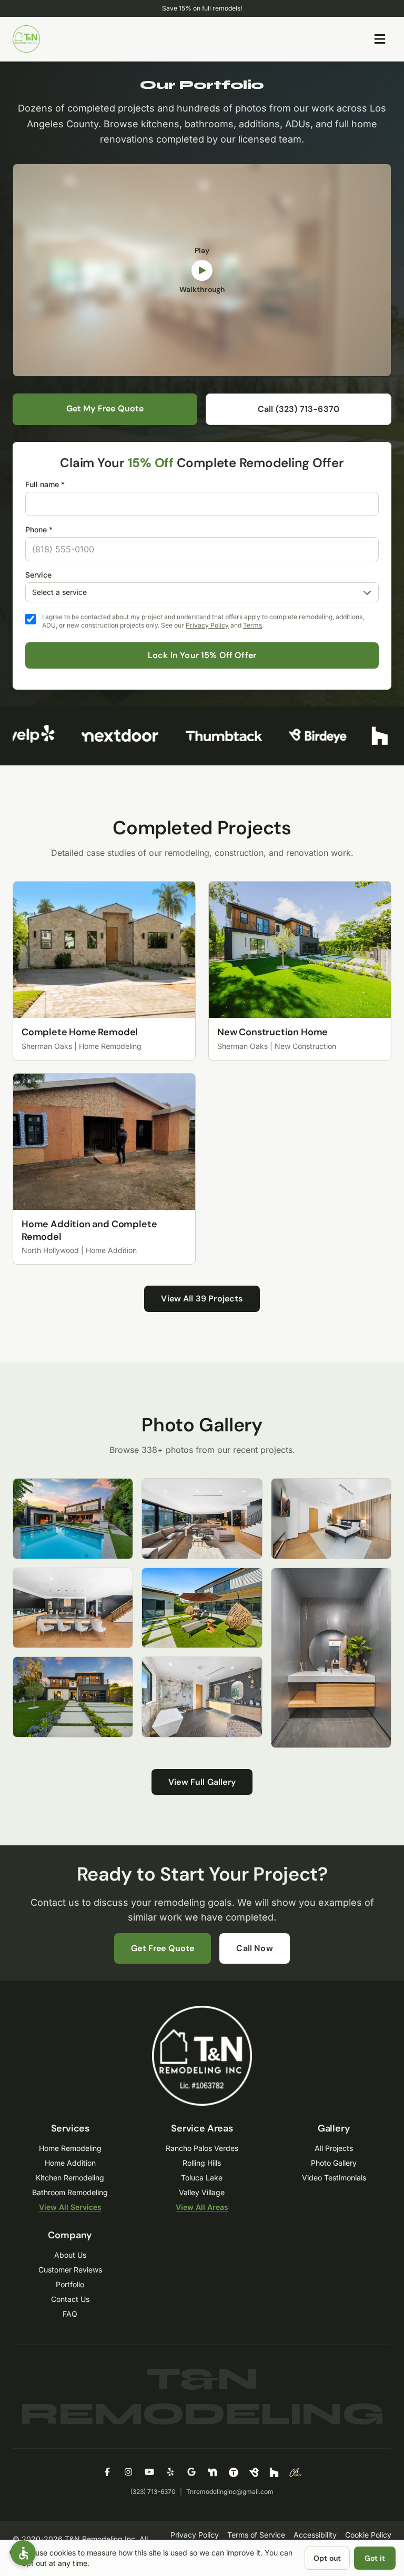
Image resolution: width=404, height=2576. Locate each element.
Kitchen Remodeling (70, 2178)
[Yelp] (170, 2472)
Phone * (39, 529)
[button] (23, 2553)
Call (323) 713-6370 (299, 409)
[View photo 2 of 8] (73, 1608)
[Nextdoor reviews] (102, 736)
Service (38, 575)
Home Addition (70, 2163)
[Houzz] (274, 2472)
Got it (375, 2558)
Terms (252, 625)
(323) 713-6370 (153, 2492)
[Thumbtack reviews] (206, 736)
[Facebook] (107, 2472)
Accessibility (315, 2535)
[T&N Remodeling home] (26, 39)
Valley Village (202, 2192)
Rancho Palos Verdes (202, 2148)
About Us (70, 2255)
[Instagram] (128, 2472)
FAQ (70, 2314)
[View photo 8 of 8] (331, 1658)
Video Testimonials (334, 2178)
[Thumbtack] (234, 2472)
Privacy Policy (207, 625)
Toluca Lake (202, 2178)
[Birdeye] (254, 2472)
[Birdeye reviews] (300, 736)
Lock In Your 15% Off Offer (202, 655)
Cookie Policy (368, 2535)
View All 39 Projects (202, 1299)
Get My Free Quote (105, 408)
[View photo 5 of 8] (202, 1608)
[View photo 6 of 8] (202, 1697)
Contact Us (70, 2299)
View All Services (70, 2207)
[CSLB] (296, 2472)
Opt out (327, 2558)
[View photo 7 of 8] (331, 1519)
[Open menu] (380, 39)
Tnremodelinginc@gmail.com (230, 2492)
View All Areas (202, 2207)
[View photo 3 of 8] (73, 1697)
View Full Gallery (202, 1782)
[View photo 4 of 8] (202, 1519)
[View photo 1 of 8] (73, 1519)
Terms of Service (256, 2535)
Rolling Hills (202, 2163)
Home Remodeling (70, 2148)
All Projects (334, 2148)
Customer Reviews (70, 2270)
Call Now (254, 1948)
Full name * (45, 484)
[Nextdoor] (213, 2472)
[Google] (191, 2472)
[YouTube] (149, 2472)
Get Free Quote (163, 1948)
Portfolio (70, 2284)
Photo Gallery (334, 2163)
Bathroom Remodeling (70, 2192)
